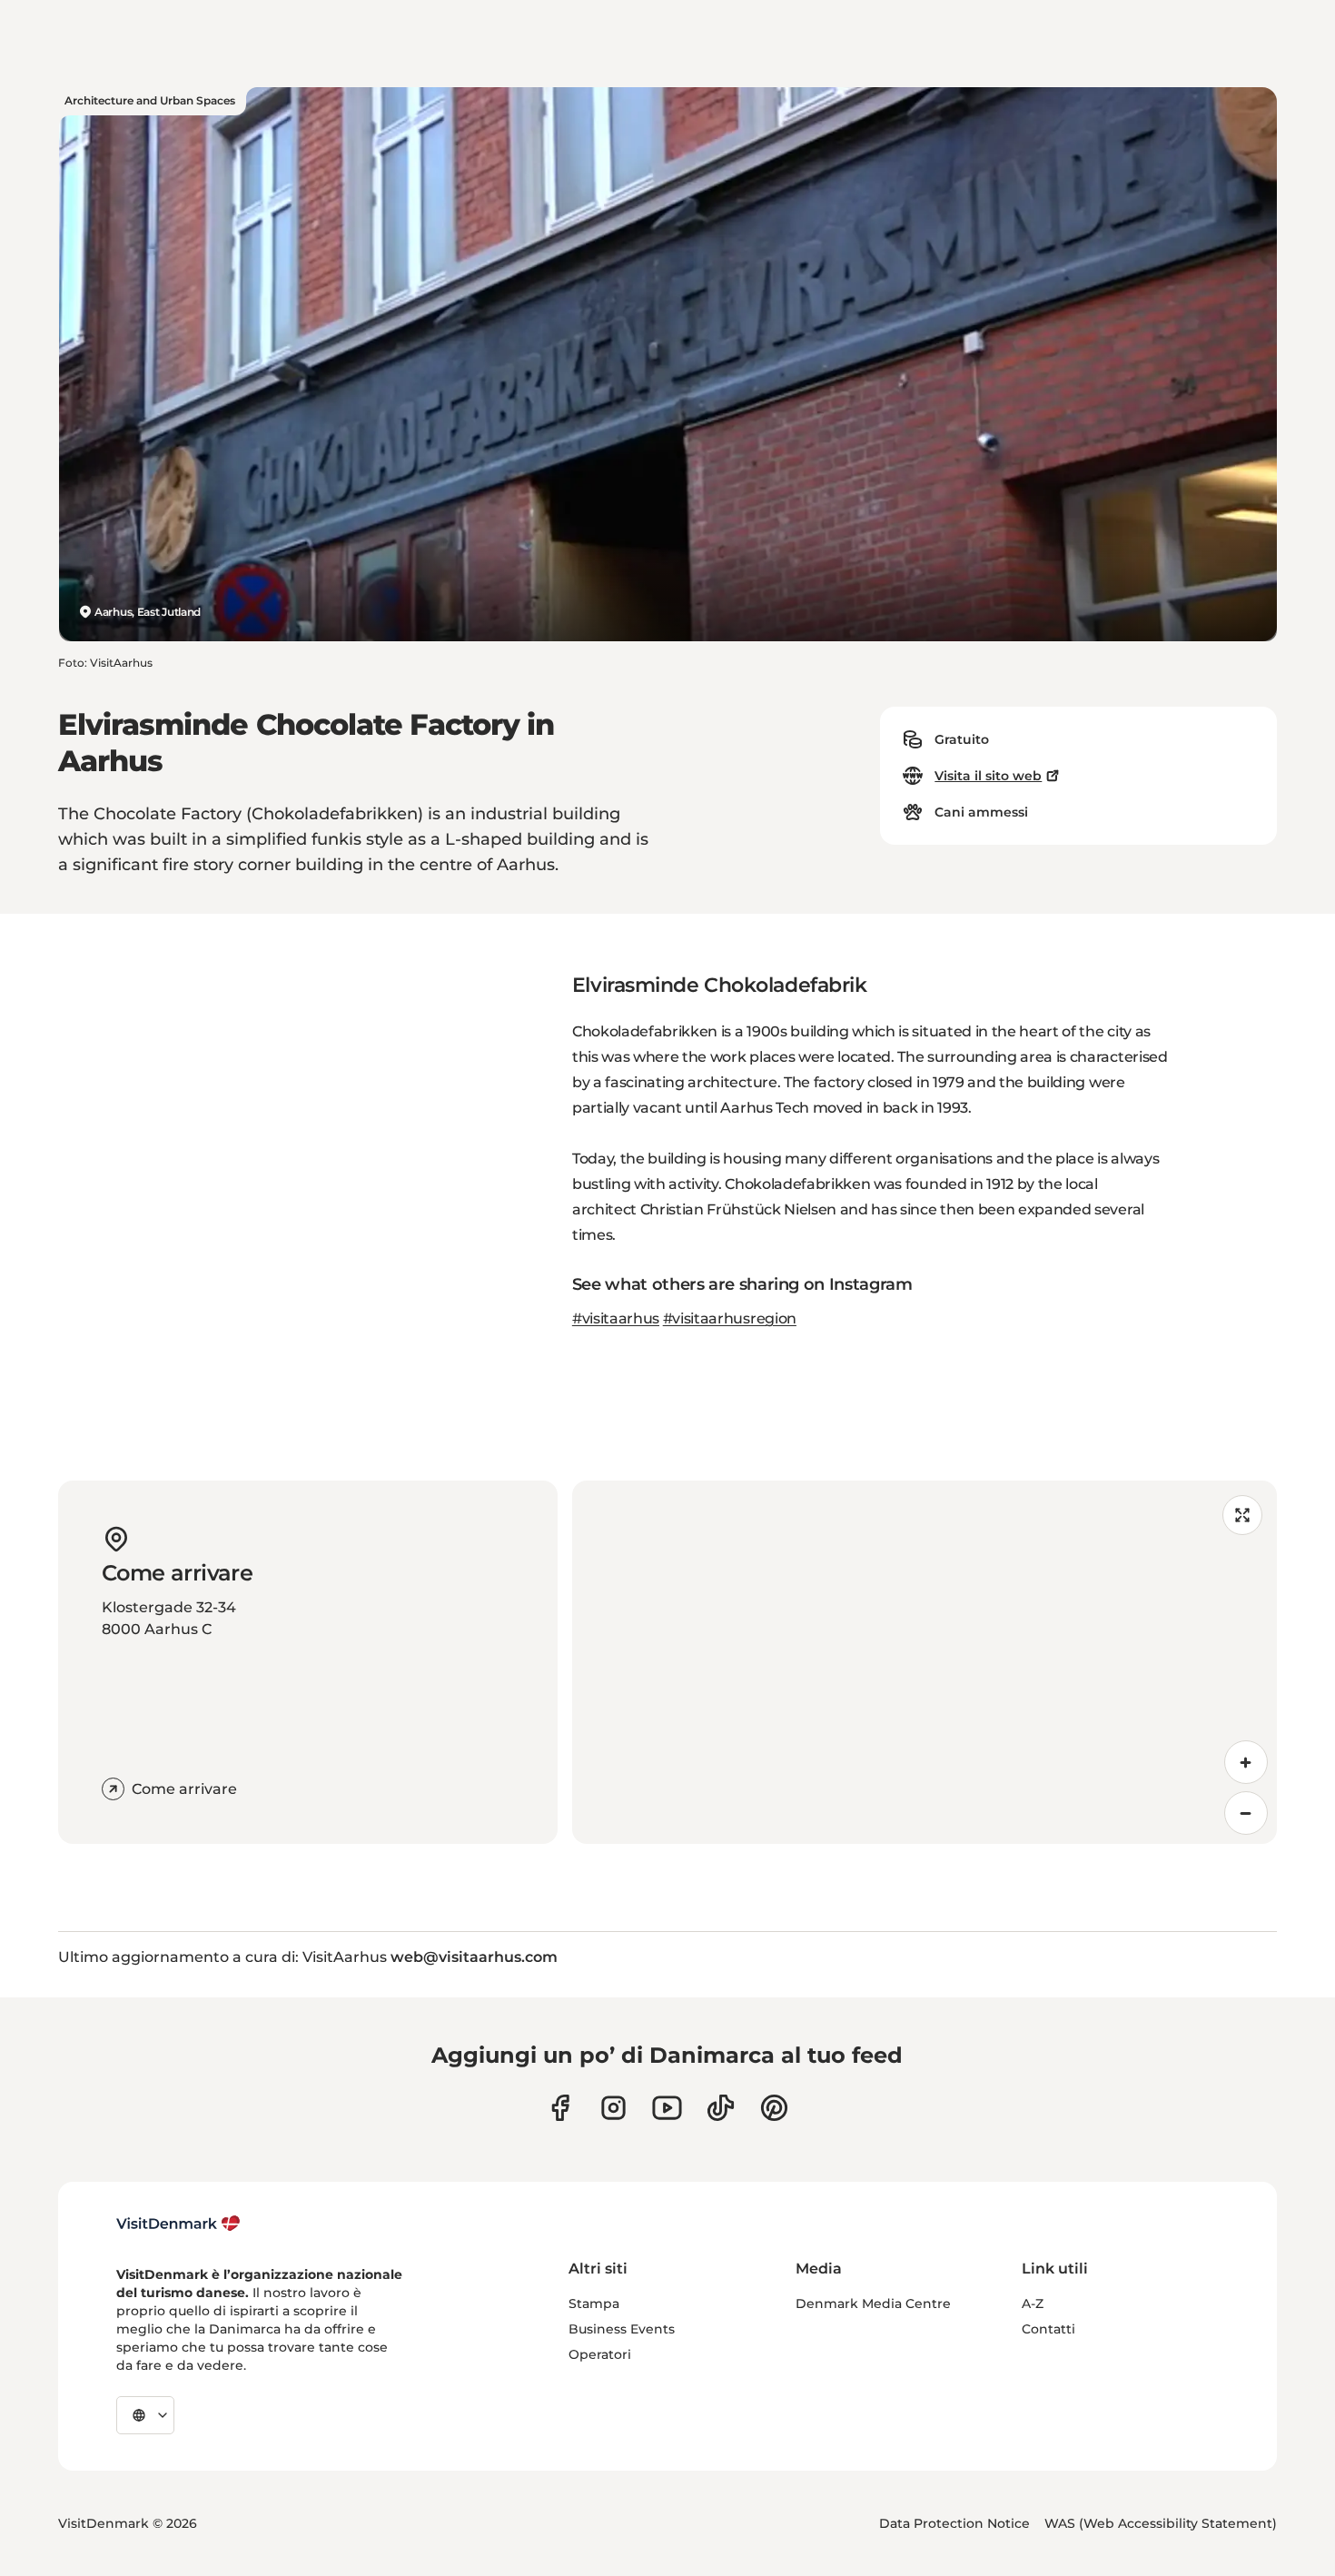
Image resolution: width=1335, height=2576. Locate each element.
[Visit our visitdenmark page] (667, 2108)
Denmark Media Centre (873, 2304)
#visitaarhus (616, 1318)
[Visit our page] (613, 2108)
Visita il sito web (988, 776)
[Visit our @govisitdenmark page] (721, 2108)
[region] (925, 1662)
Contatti (1048, 2329)
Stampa (594, 2304)
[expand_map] (1242, 1515)
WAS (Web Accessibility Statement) (1161, 2523)
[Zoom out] (1246, 1813)
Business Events (622, 2329)
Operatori (600, 2354)
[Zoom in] (1246, 1762)
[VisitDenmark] (178, 2224)
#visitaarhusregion (730, 1318)
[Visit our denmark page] (560, 2108)
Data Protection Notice (954, 2523)
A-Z (1033, 2304)
